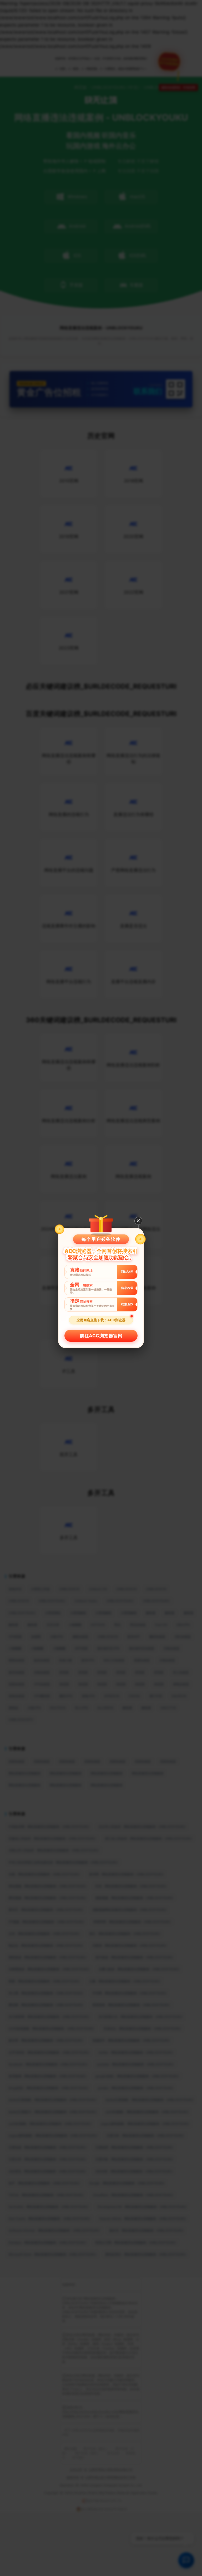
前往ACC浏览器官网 (101, 1336)
